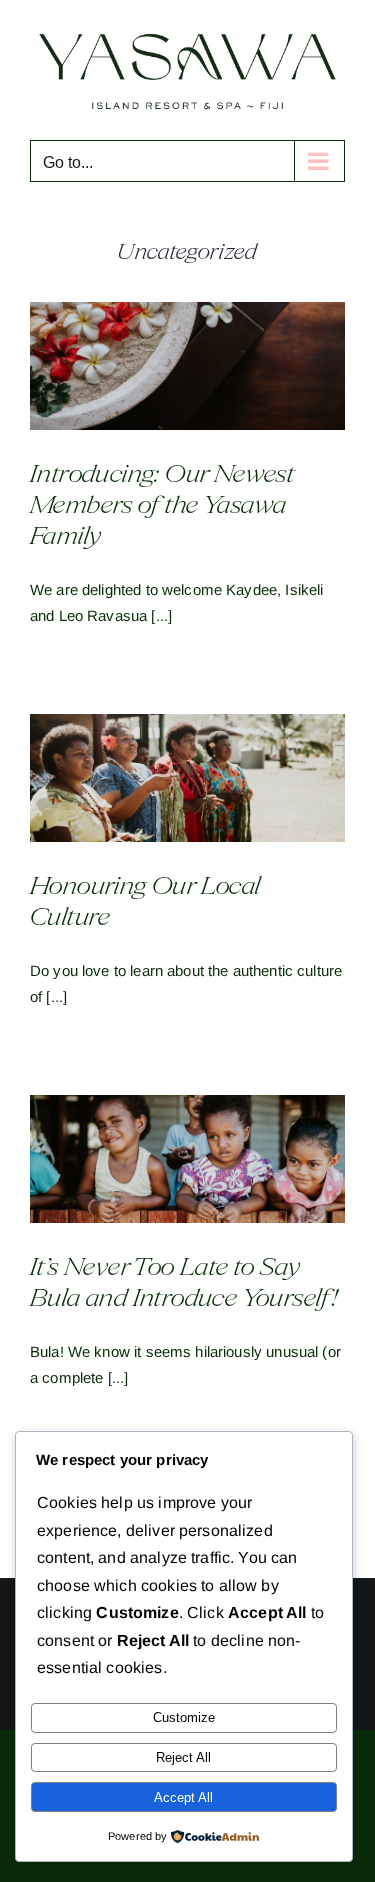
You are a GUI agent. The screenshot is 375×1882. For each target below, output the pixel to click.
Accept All (183, 1797)
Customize (184, 1717)
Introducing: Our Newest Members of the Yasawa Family (162, 498)
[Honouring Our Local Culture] (187, 770)
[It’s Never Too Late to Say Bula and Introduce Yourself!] (187, 1151)
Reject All (183, 1757)
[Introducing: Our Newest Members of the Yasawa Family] (187, 358)
